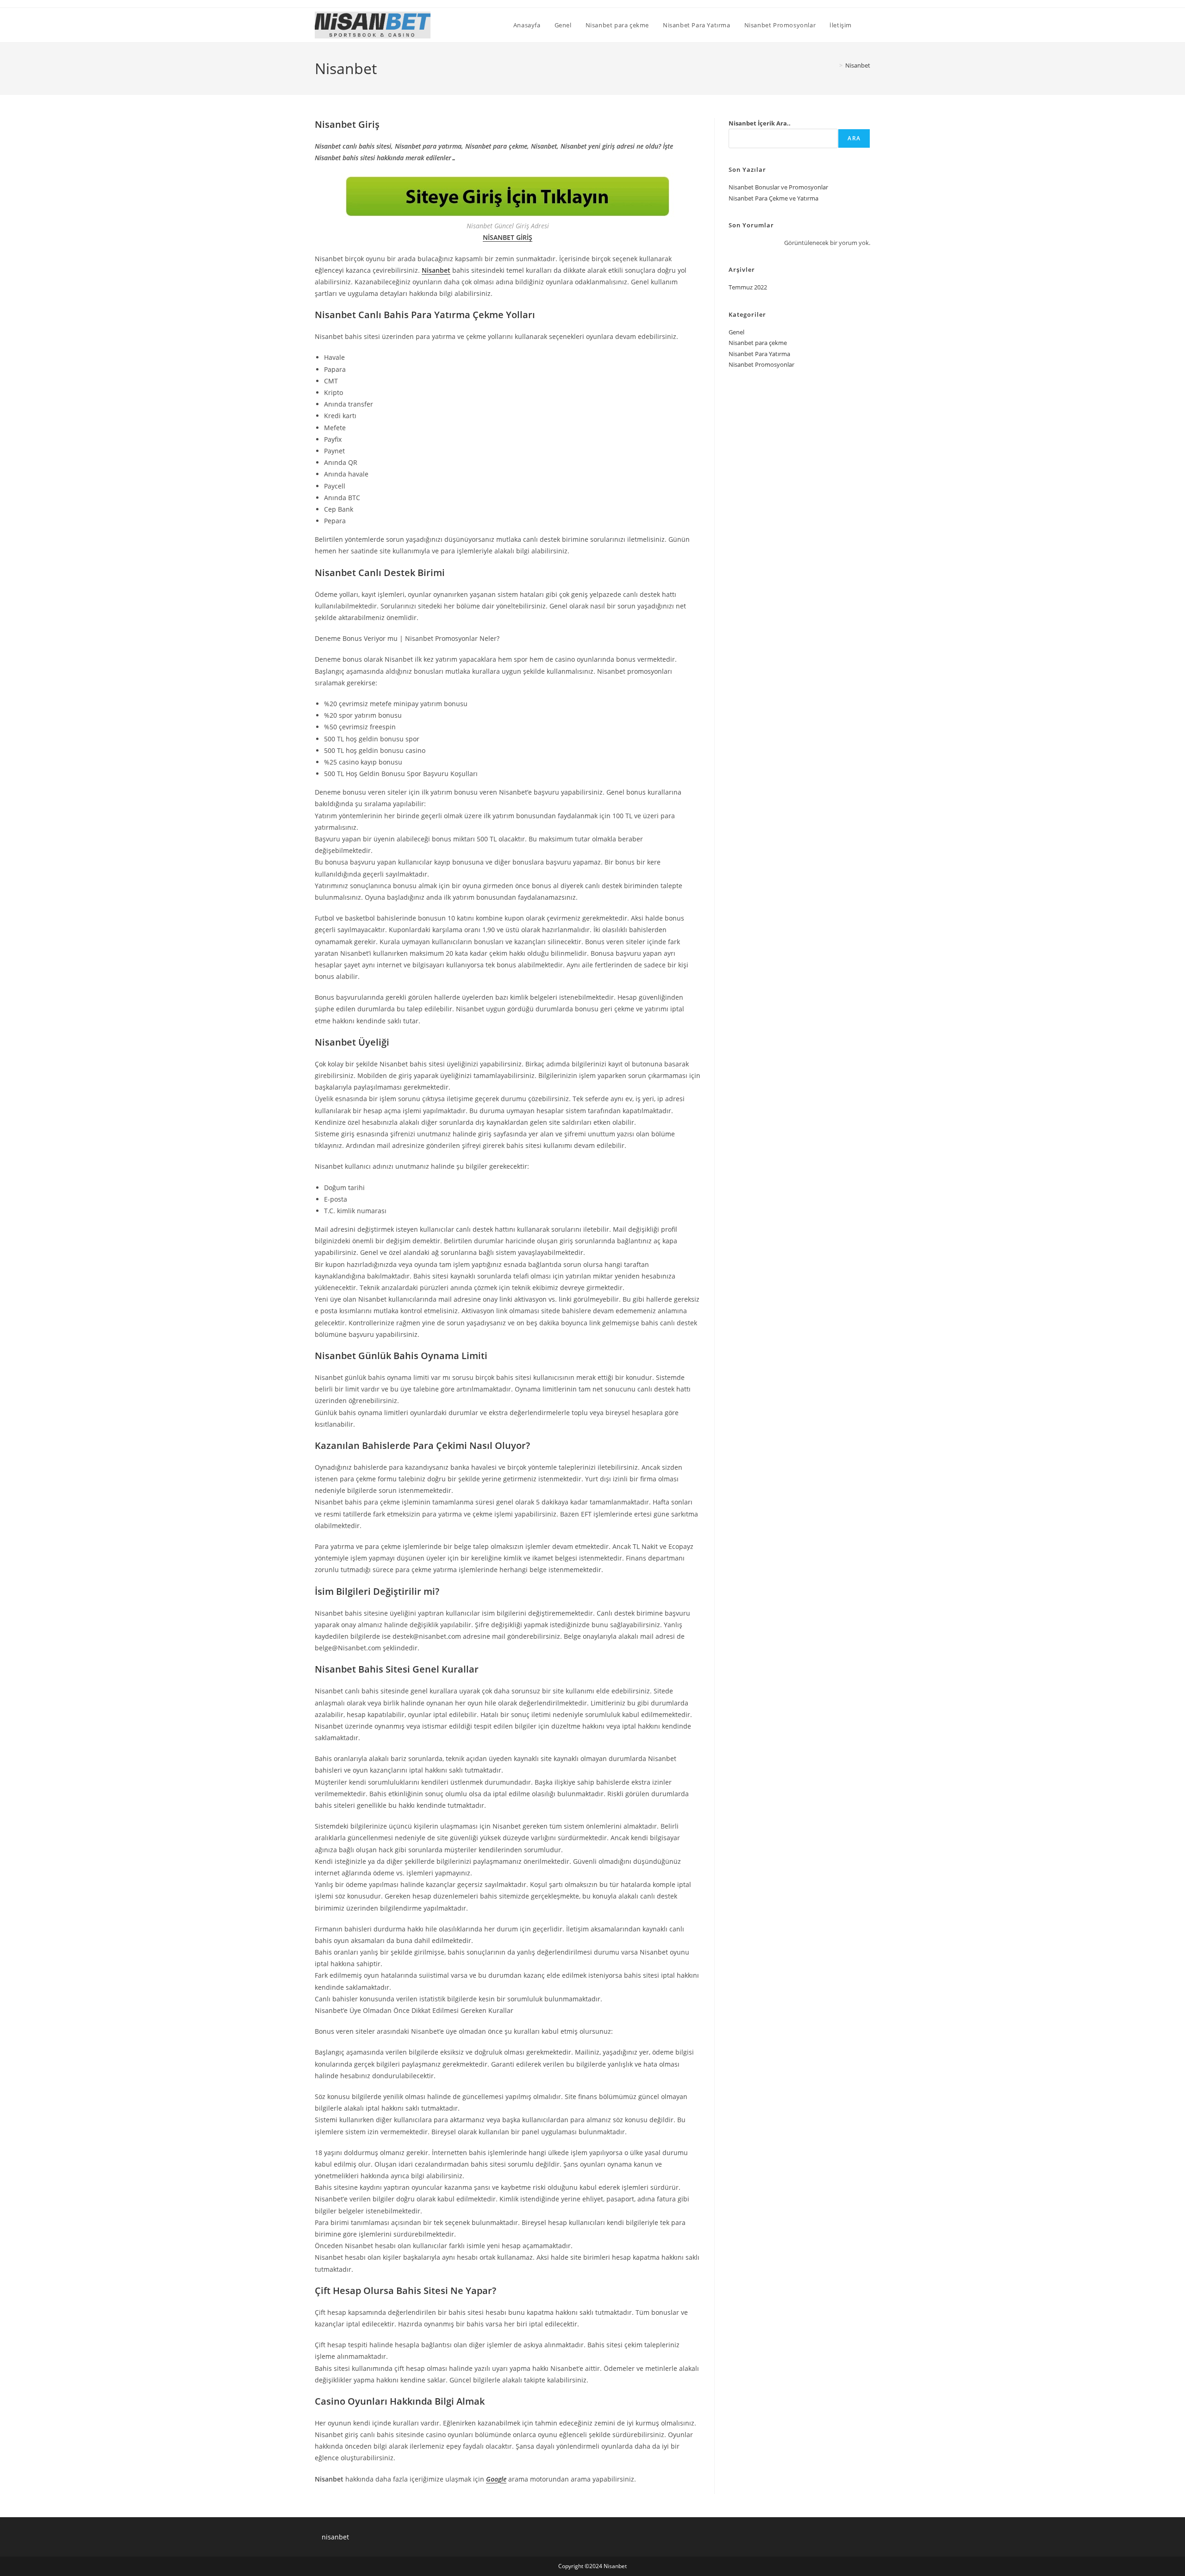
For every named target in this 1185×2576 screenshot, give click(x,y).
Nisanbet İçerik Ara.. (760, 123)
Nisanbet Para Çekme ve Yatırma (773, 198)
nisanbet (335, 2537)
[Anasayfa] (834, 65)
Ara (854, 138)
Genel (736, 332)
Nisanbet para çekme (758, 343)
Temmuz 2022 (748, 287)
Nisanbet (858, 65)
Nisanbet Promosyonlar (761, 364)
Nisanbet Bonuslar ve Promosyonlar (778, 187)
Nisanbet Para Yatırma (759, 354)
